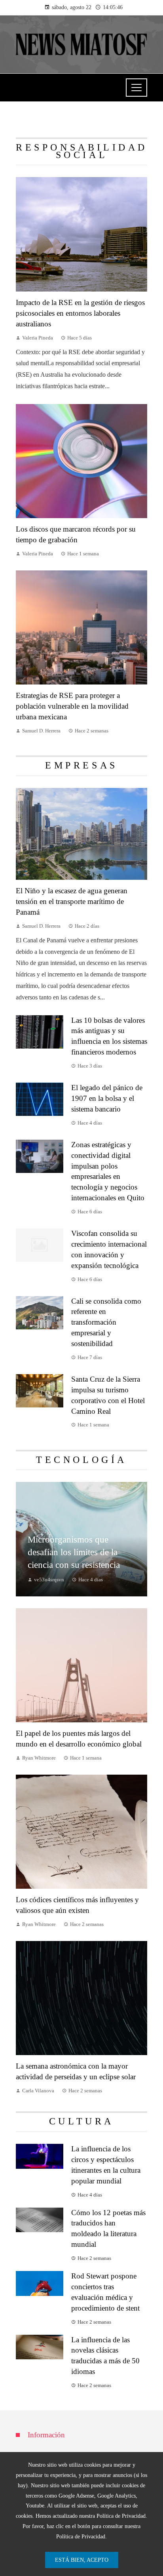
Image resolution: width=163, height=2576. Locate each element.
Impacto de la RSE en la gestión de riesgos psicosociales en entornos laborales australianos (80, 313)
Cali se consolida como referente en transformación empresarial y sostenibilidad (106, 1322)
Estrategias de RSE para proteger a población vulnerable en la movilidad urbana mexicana (72, 706)
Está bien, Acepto (82, 2560)
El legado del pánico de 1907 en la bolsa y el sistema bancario (107, 1098)
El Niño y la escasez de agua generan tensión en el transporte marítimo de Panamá (72, 901)
